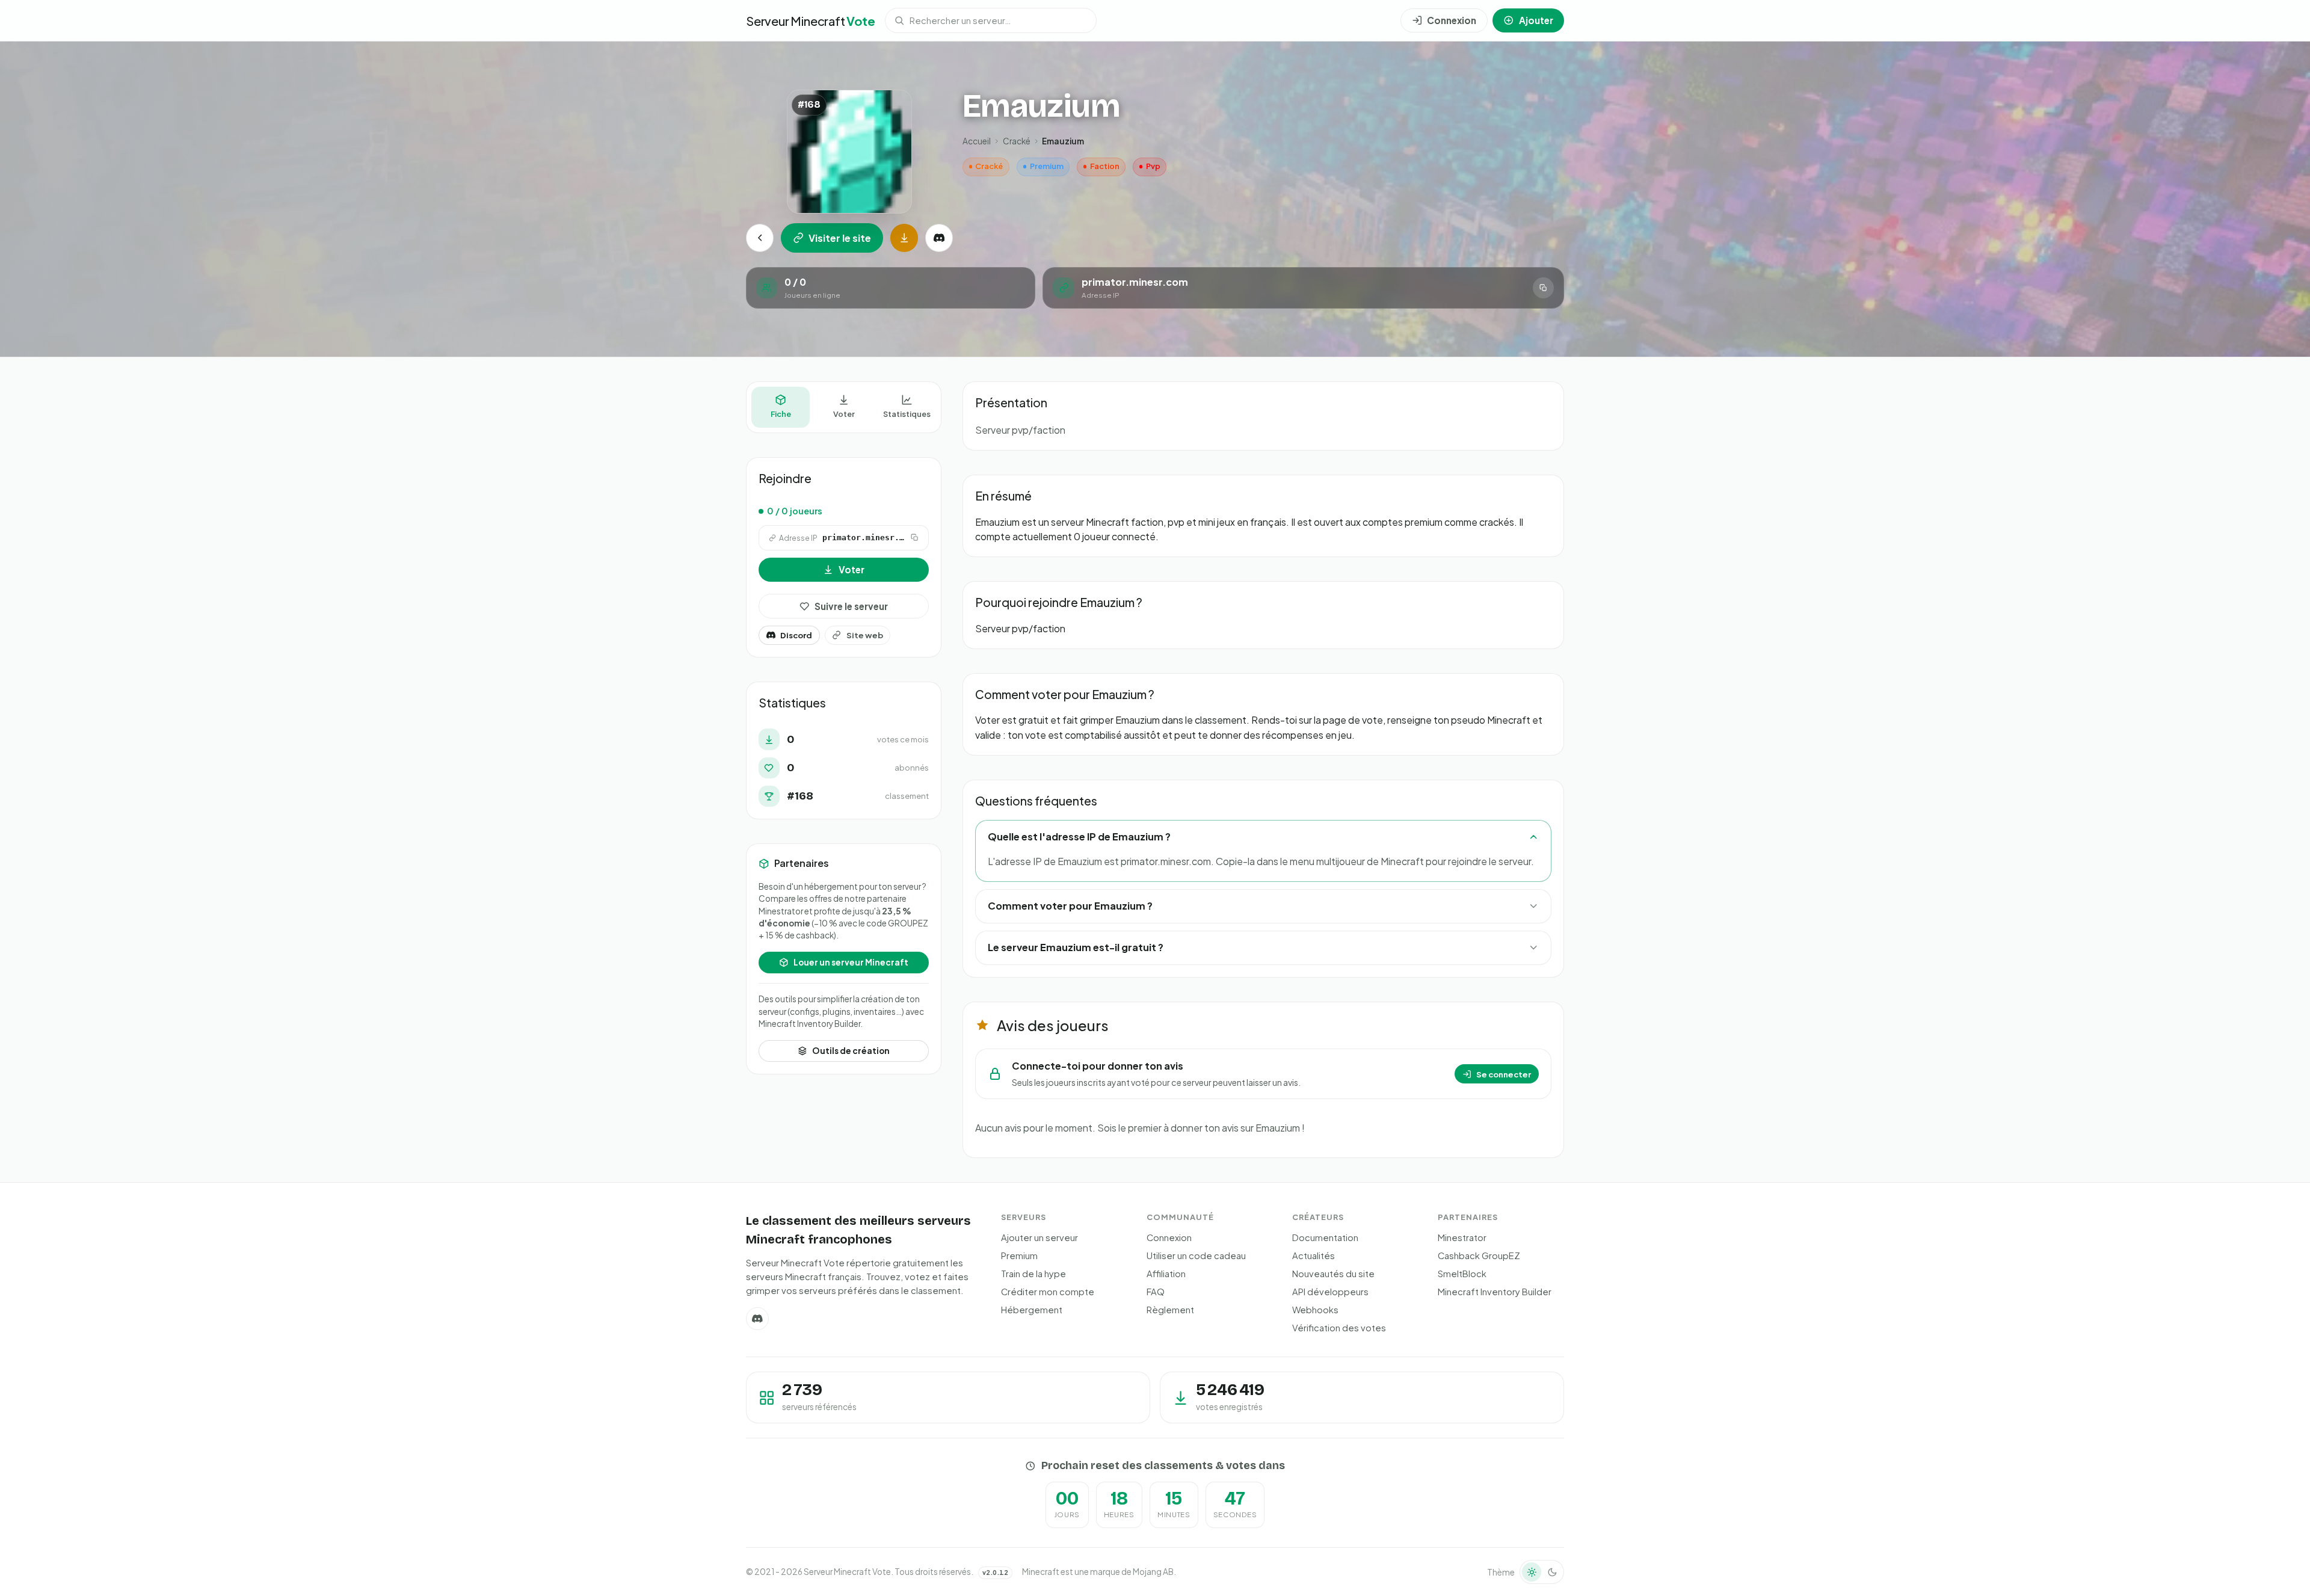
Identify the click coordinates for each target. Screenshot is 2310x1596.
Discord (796, 635)
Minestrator (1462, 1237)
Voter (844, 414)
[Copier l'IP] (1543, 288)
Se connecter (1504, 1074)
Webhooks (1315, 1310)
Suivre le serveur (851, 606)
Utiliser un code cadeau (1196, 1256)
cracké (1017, 141)
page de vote (1353, 720)
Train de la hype (1033, 1274)
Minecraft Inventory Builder (1495, 1292)
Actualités (1314, 1256)
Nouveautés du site (1333, 1274)
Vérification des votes (1339, 1328)
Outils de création (851, 1051)
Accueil (977, 141)
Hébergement (1032, 1310)
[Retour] (760, 238)
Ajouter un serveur (1039, 1237)
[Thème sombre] (1552, 1572)
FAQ (1156, 1292)
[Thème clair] (1532, 1572)
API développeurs (1330, 1292)
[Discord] (939, 238)
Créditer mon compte (1048, 1292)
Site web (865, 635)
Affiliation (1166, 1274)
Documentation (1325, 1237)
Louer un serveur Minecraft (851, 962)
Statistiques (907, 414)
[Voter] (904, 238)
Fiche (781, 414)
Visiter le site (840, 238)
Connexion (1169, 1237)
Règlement (1170, 1310)
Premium (1019, 1256)
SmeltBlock (1462, 1274)
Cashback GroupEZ (1479, 1256)
